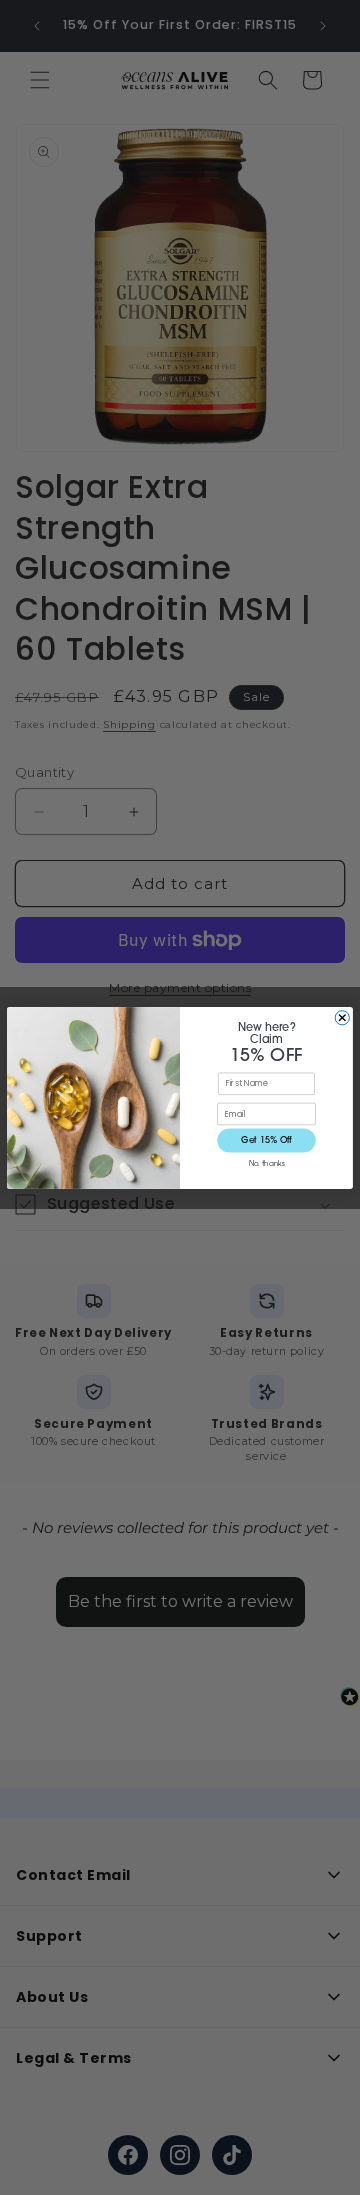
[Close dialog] (342, 1017)
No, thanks (266, 1163)
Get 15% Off (266, 1139)
